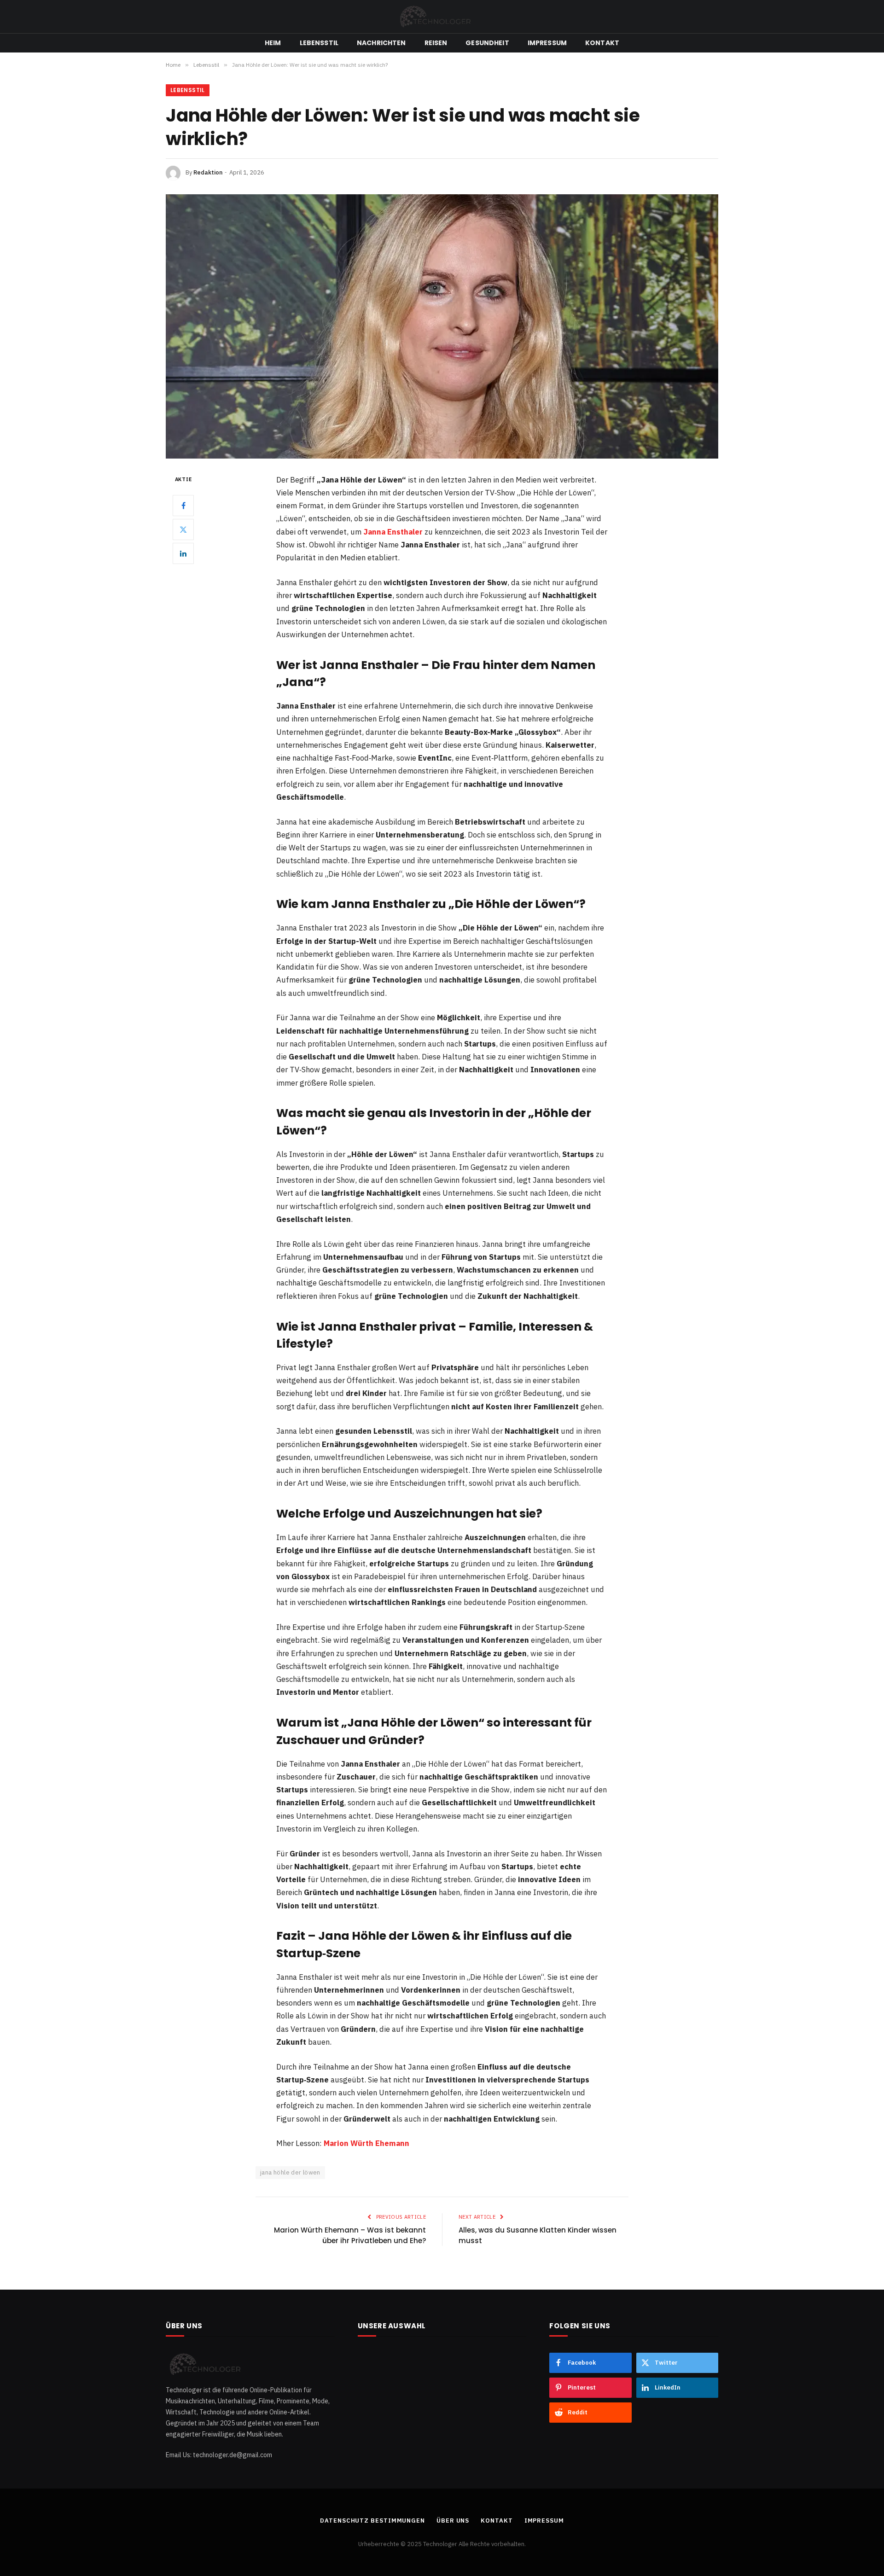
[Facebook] (183, 505)
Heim (273, 43)
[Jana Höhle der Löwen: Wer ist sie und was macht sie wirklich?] (442, 326)
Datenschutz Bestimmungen (372, 2521)
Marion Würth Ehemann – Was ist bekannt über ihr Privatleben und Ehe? (350, 2235)
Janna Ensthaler (393, 532)
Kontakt (602, 43)
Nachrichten (381, 43)
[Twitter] (183, 529)
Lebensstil (319, 43)
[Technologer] (442, 17)
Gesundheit (487, 43)
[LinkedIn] (183, 553)
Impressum (547, 43)
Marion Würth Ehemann (366, 2143)
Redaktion (208, 172)
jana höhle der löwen (290, 2172)
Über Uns (453, 2521)
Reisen (436, 43)
